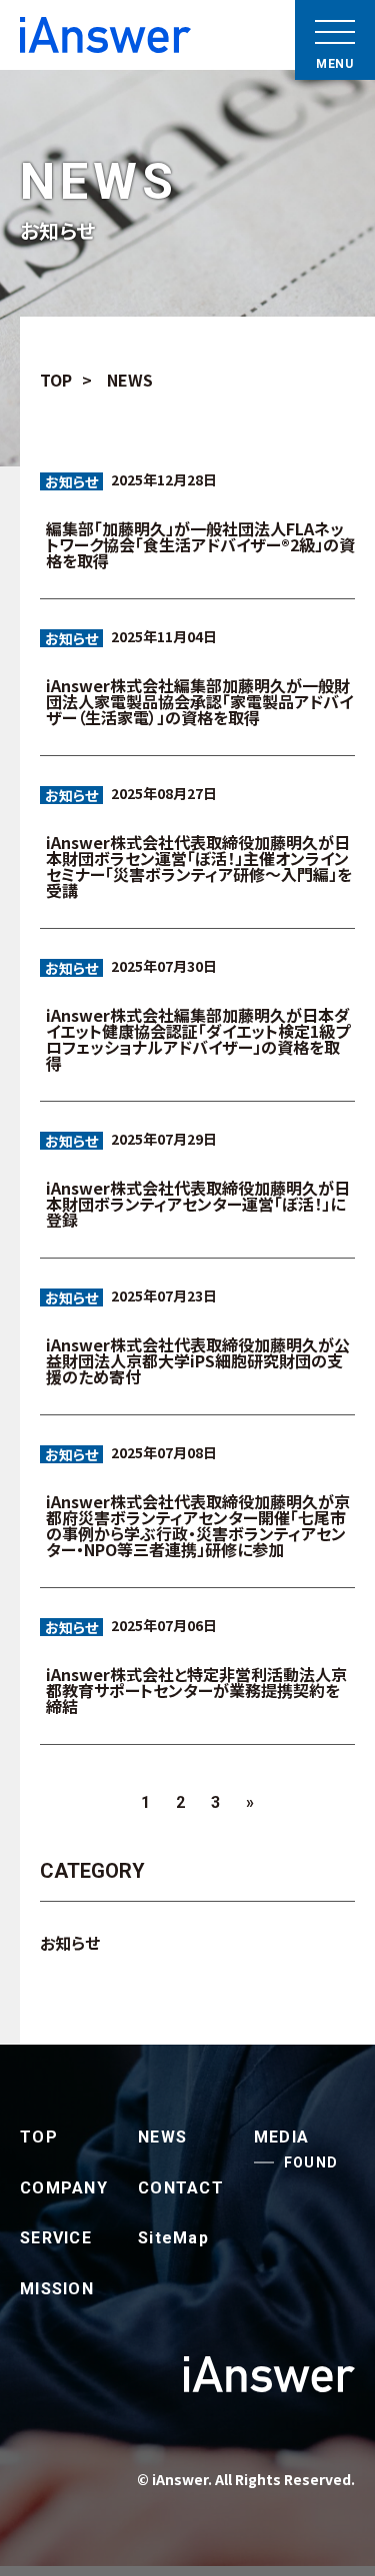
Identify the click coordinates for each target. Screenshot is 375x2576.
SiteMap (173, 2238)
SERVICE (56, 2238)
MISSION (57, 2289)
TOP (39, 2137)
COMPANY (64, 2188)
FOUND (311, 2162)
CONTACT (181, 2188)
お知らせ (71, 481)
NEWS (162, 2137)
